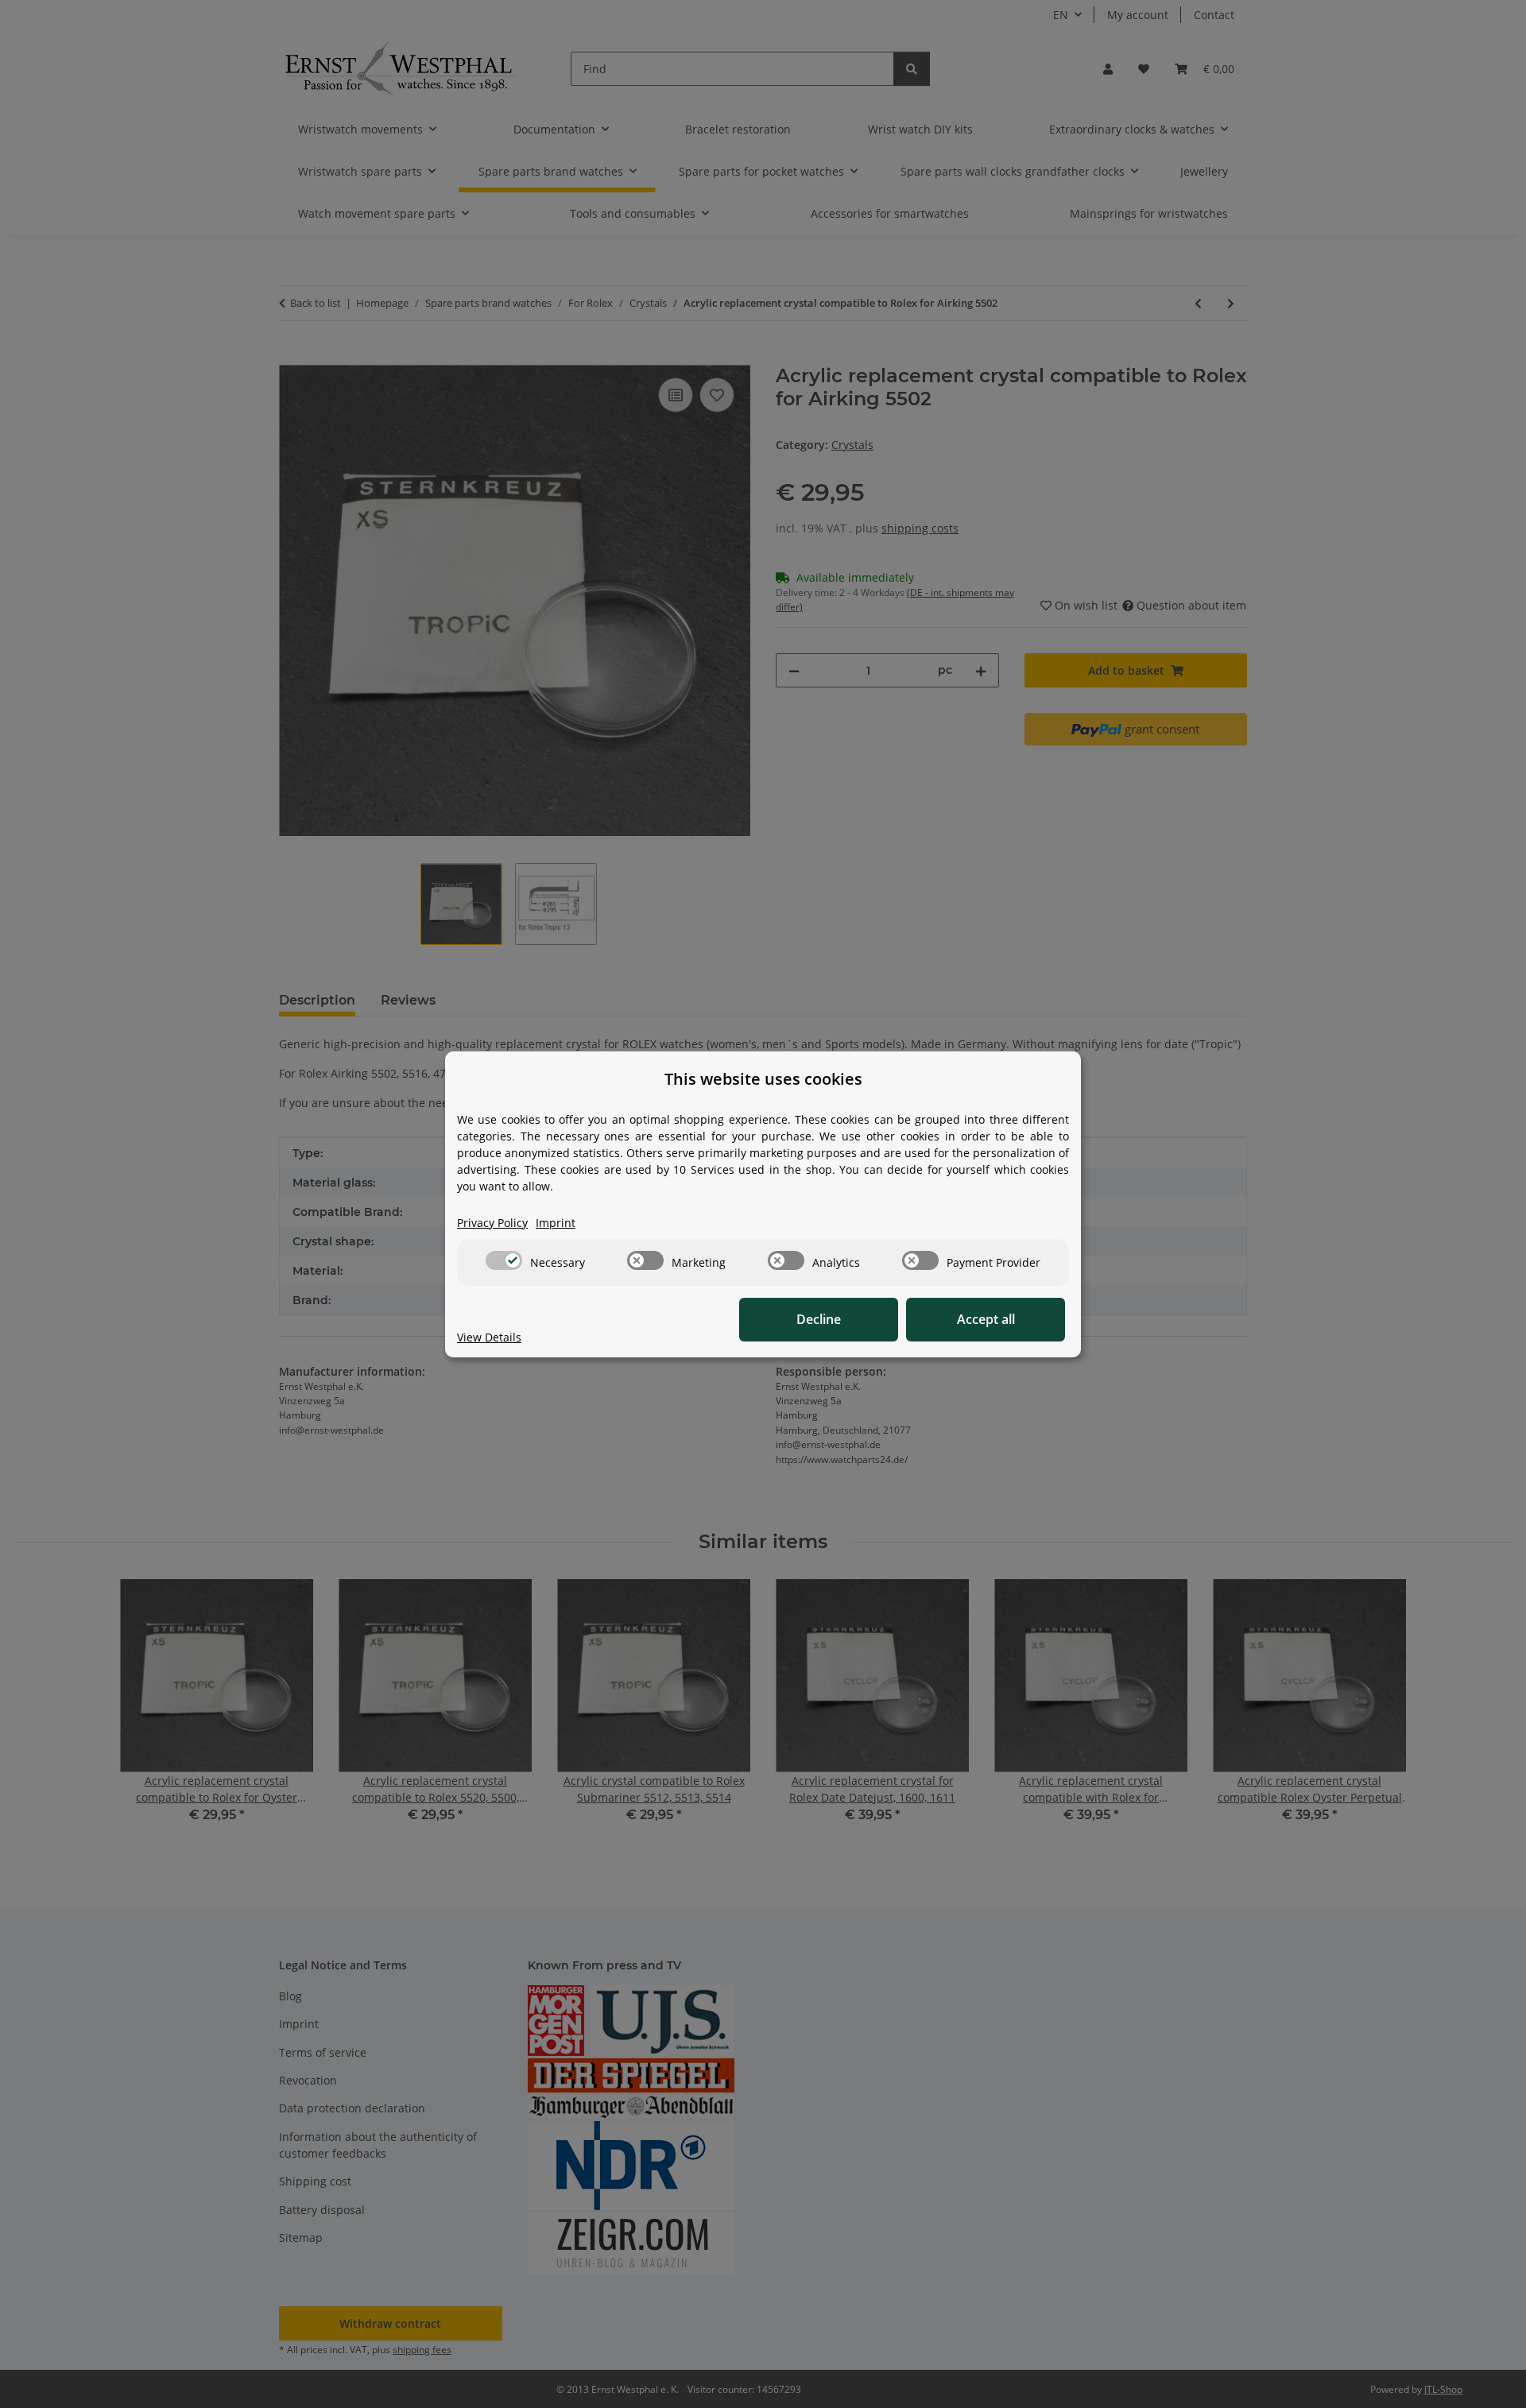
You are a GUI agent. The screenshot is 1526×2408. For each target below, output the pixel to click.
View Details (489, 1337)
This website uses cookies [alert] (763, 1079)
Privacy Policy (492, 1223)
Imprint (556, 1223)
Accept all (986, 1319)
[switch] (504, 1260)
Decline (819, 1319)
